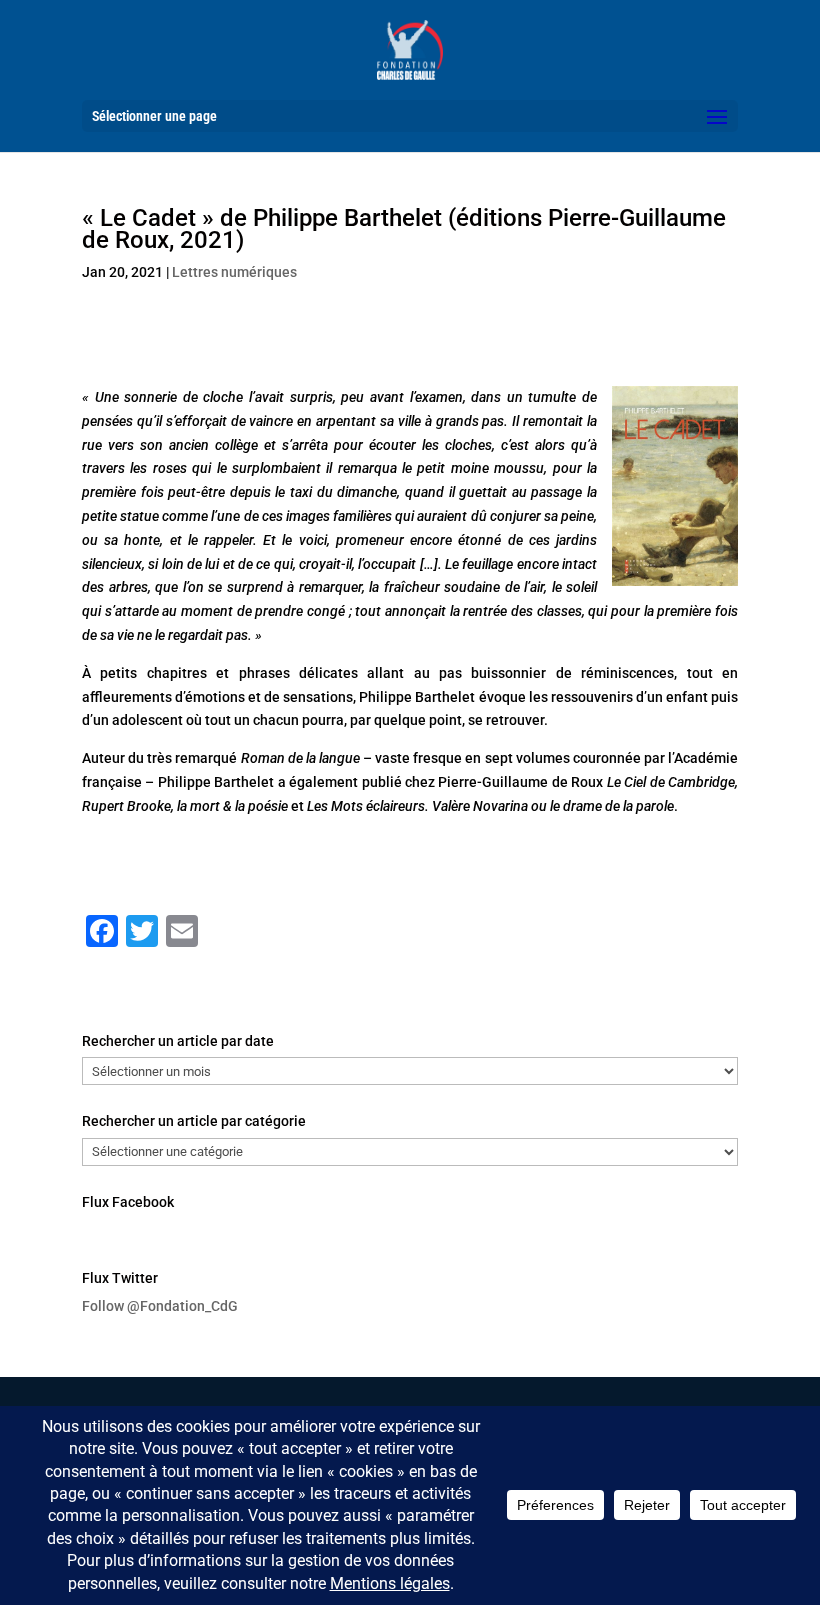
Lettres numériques (234, 272)
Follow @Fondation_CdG (160, 1306)
